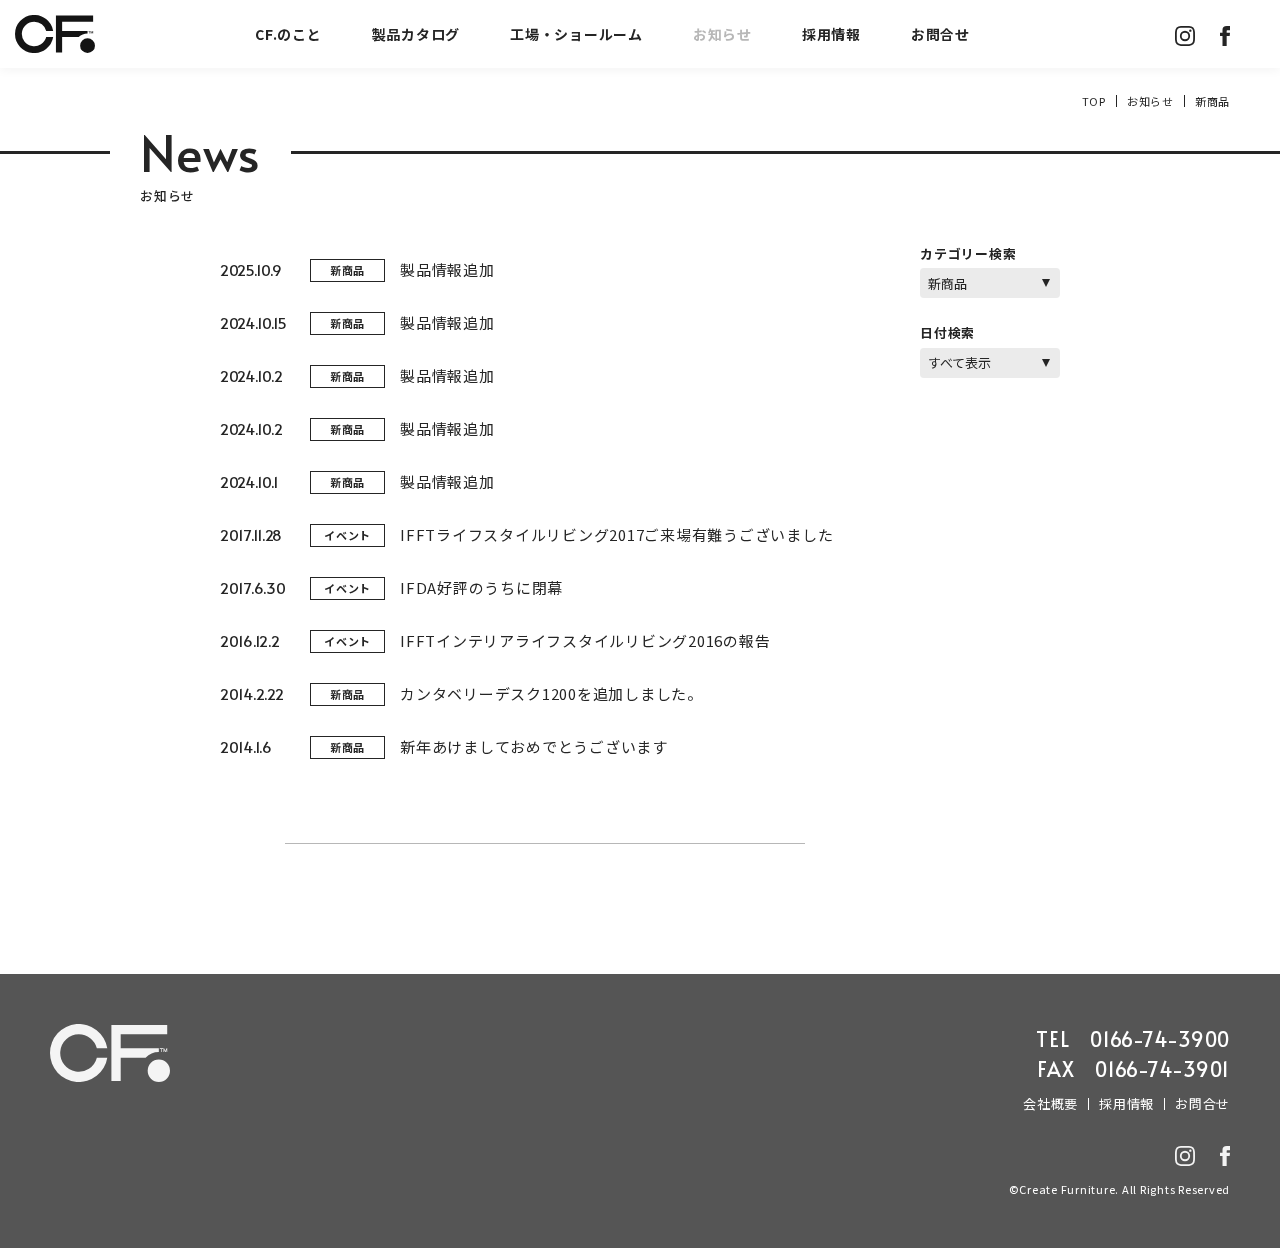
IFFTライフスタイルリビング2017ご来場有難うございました (616, 534)
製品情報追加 (447, 269)
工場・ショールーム (576, 34)
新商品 (347, 270)
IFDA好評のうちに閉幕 (481, 587)
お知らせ (722, 34)
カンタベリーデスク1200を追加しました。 (551, 693)
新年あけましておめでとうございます (534, 746)
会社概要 (1050, 1103)
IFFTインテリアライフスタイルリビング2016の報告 (585, 640)
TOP (1094, 101)
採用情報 (831, 34)
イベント (347, 535)
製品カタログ (416, 34)
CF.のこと (288, 34)
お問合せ (940, 34)
